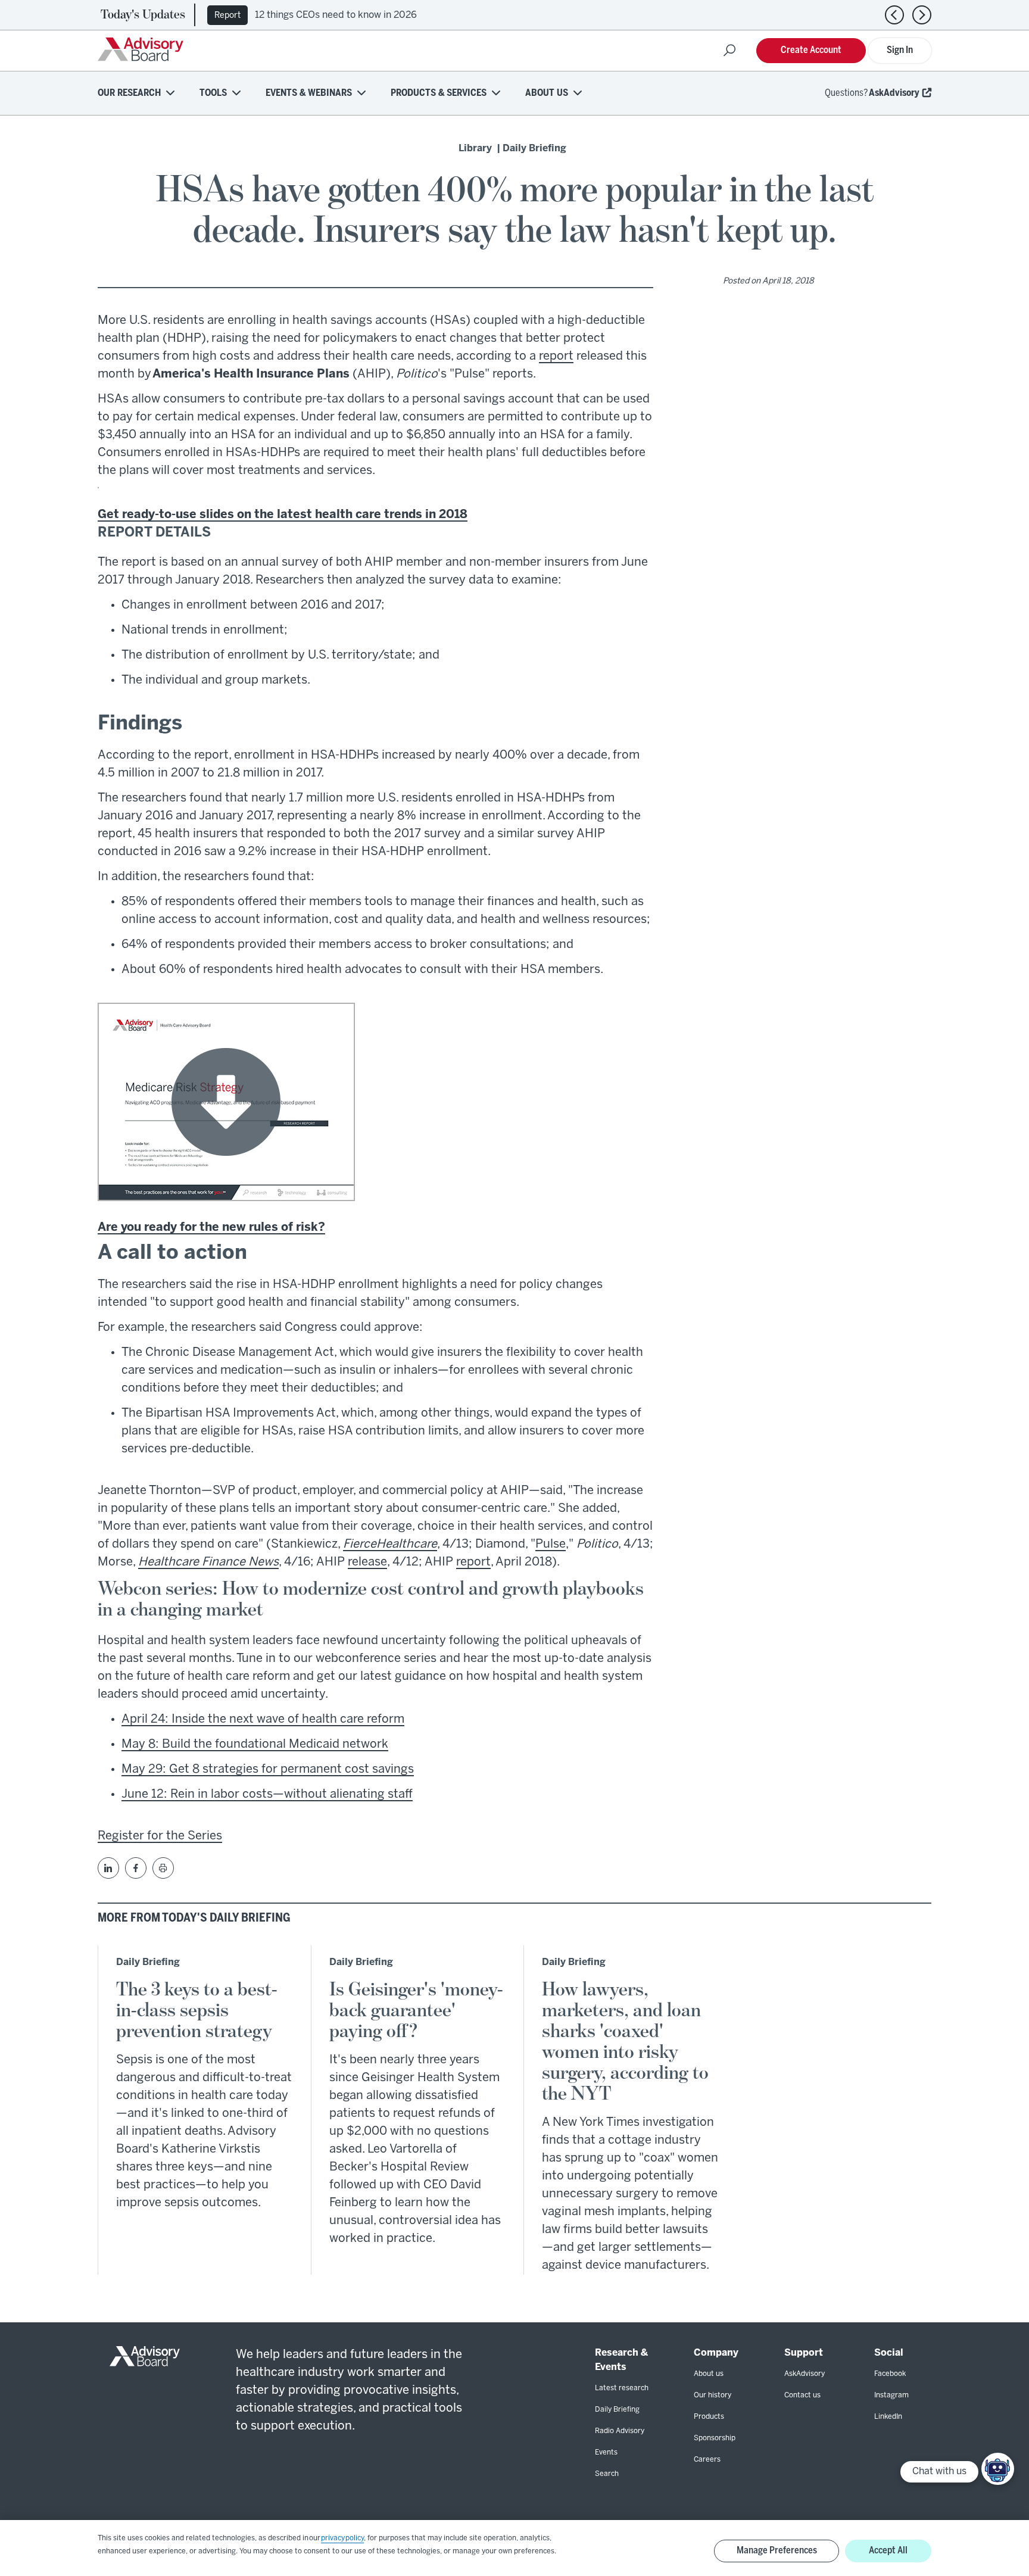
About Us (547, 93)
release (367, 1562)
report (556, 356)
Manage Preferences (777, 2551)
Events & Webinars (309, 93)
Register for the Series (160, 1836)
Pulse (551, 1544)
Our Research (129, 93)
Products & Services (439, 93)
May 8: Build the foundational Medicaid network (255, 1744)
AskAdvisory (894, 93)
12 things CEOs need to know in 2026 (336, 15)
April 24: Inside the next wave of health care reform (263, 1719)
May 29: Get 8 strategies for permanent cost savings (268, 1769)
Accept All (888, 2551)
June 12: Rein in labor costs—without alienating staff (267, 1794)
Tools (213, 93)
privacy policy (342, 2538)
